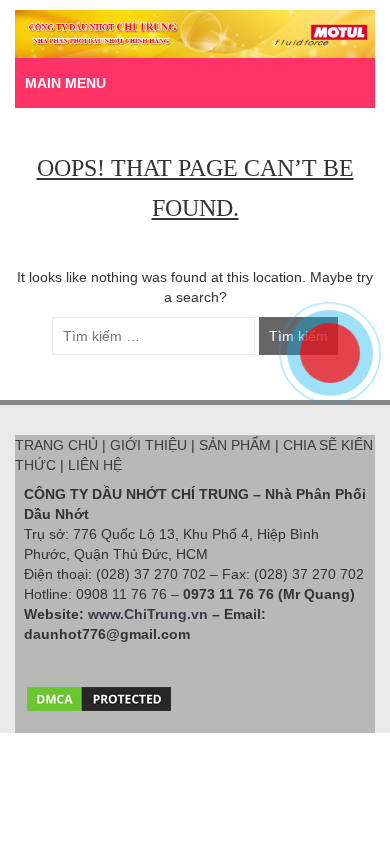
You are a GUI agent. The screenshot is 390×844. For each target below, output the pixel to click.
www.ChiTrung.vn (148, 614)
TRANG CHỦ (56, 445)
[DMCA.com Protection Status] (99, 694)
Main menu (65, 83)
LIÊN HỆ (95, 465)
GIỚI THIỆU (148, 445)
